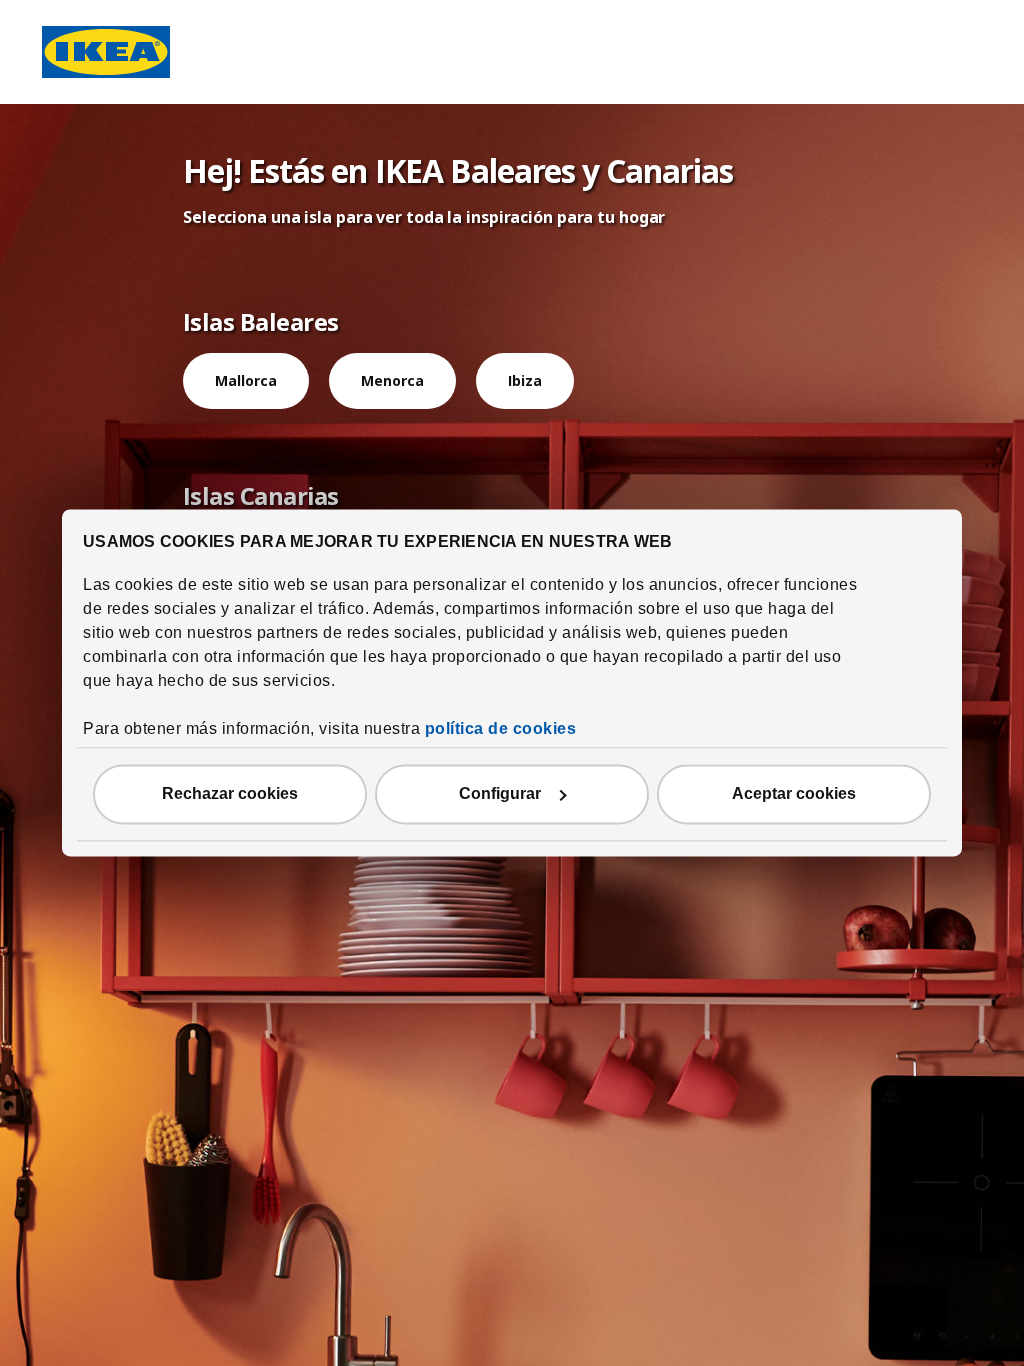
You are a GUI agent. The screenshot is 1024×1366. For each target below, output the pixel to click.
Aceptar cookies (794, 794)
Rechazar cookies (230, 794)
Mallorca (246, 380)
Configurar (500, 794)
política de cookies (501, 729)
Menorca (392, 380)
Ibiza (525, 380)
